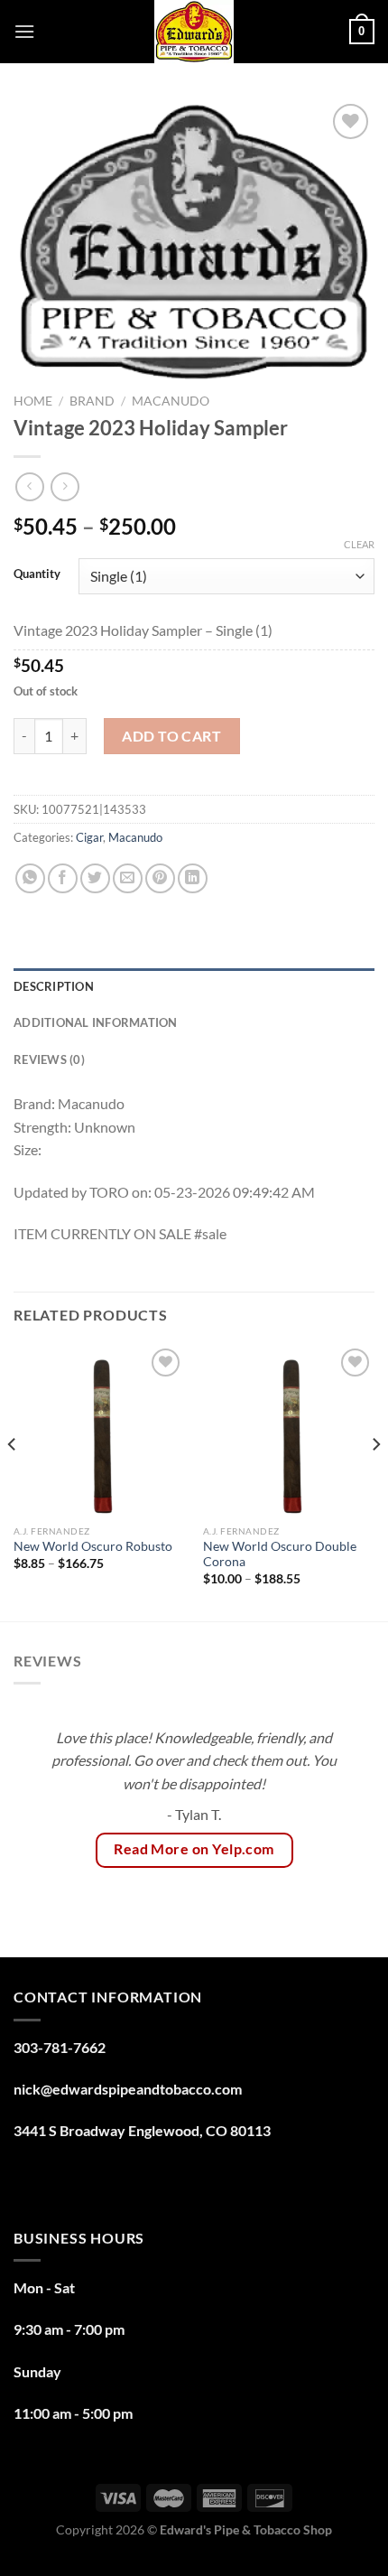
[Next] (375, 1481)
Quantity (37, 574)
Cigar (89, 837)
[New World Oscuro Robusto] (99, 1430)
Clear (359, 544)
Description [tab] (54, 986)
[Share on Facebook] (63, 878)
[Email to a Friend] (128, 878)
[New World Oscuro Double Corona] (289, 1430)
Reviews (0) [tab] (49, 1059)
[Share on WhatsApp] (30, 878)
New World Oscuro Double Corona (280, 1554)
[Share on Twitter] (95, 878)
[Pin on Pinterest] (160, 878)
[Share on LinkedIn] (193, 878)
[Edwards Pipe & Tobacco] (194, 32)
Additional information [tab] (96, 1022)
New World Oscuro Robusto (93, 1546)
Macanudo (171, 401)
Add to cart (171, 736)
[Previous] (13, 1481)
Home (33, 401)
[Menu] (24, 31)
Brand (92, 401)
